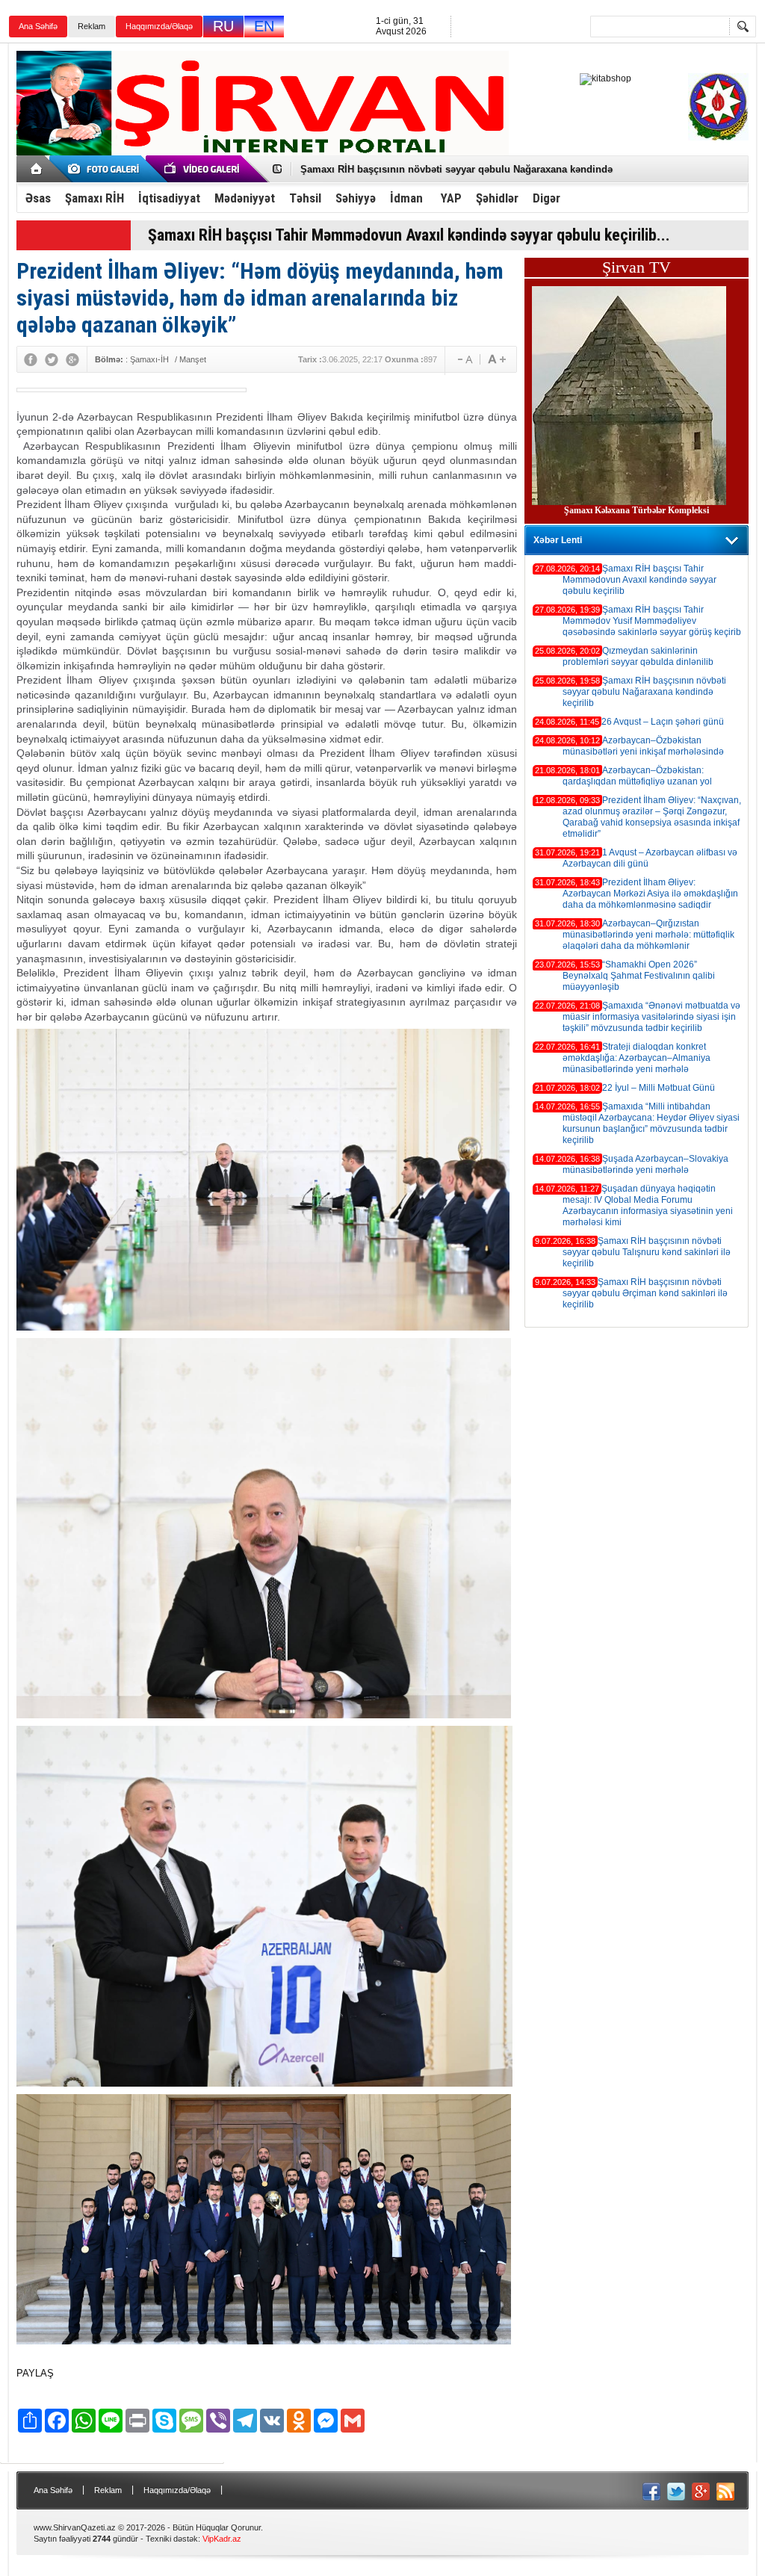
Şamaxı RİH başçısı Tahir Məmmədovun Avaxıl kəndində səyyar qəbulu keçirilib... (409, 235)
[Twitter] (52, 359)
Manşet (193, 359)
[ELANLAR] (106, 169)
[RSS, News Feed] (725, 2492)
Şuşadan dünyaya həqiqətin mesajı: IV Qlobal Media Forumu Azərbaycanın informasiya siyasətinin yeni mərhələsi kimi (648, 1205)
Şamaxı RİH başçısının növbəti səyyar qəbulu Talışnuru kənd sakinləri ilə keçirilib (647, 1252)
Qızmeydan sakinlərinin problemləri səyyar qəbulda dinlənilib (638, 656)
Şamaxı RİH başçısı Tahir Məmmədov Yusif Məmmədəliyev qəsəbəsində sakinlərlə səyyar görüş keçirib (652, 621)
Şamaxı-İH (149, 359)
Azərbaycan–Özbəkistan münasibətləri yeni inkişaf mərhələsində (643, 746)
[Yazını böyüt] (462, 359)
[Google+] (72, 359)
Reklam (92, 26)
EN (264, 26)
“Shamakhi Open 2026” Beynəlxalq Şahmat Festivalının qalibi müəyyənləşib (639, 976)
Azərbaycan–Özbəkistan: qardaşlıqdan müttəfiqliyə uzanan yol (637, 776)
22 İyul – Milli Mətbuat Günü (659, 1088)
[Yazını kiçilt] (497, 359)
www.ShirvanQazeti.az (75, 2527)
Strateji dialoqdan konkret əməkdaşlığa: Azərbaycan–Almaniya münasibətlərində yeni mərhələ (637, 1058)
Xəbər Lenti (558, 540)
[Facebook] (31, 359)
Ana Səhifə (38, 26)
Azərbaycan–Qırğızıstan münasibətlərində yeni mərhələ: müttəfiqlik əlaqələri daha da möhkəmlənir (648, 935)
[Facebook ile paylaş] (651, 2492)
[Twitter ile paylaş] (676, 2492)
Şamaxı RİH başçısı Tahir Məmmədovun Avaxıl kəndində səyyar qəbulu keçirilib (639, 580)
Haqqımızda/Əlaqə (159, 26)
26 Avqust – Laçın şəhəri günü (371, 169)
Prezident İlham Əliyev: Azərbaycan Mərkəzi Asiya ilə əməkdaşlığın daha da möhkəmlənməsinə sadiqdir (650, 894)
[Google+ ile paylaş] (701, 2492)
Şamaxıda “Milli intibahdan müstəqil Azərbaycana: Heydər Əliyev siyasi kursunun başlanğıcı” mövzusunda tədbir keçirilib (651, 1123)
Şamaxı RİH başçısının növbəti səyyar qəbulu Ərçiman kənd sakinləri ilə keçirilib (645, 1293)
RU (223, 26)
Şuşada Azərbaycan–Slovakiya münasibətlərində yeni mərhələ (645, 1164)
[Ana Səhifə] (37, 169)
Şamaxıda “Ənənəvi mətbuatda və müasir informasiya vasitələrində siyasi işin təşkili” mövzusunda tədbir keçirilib (651, 1017)
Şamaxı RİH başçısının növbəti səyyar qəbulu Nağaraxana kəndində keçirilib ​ (644, 692)
